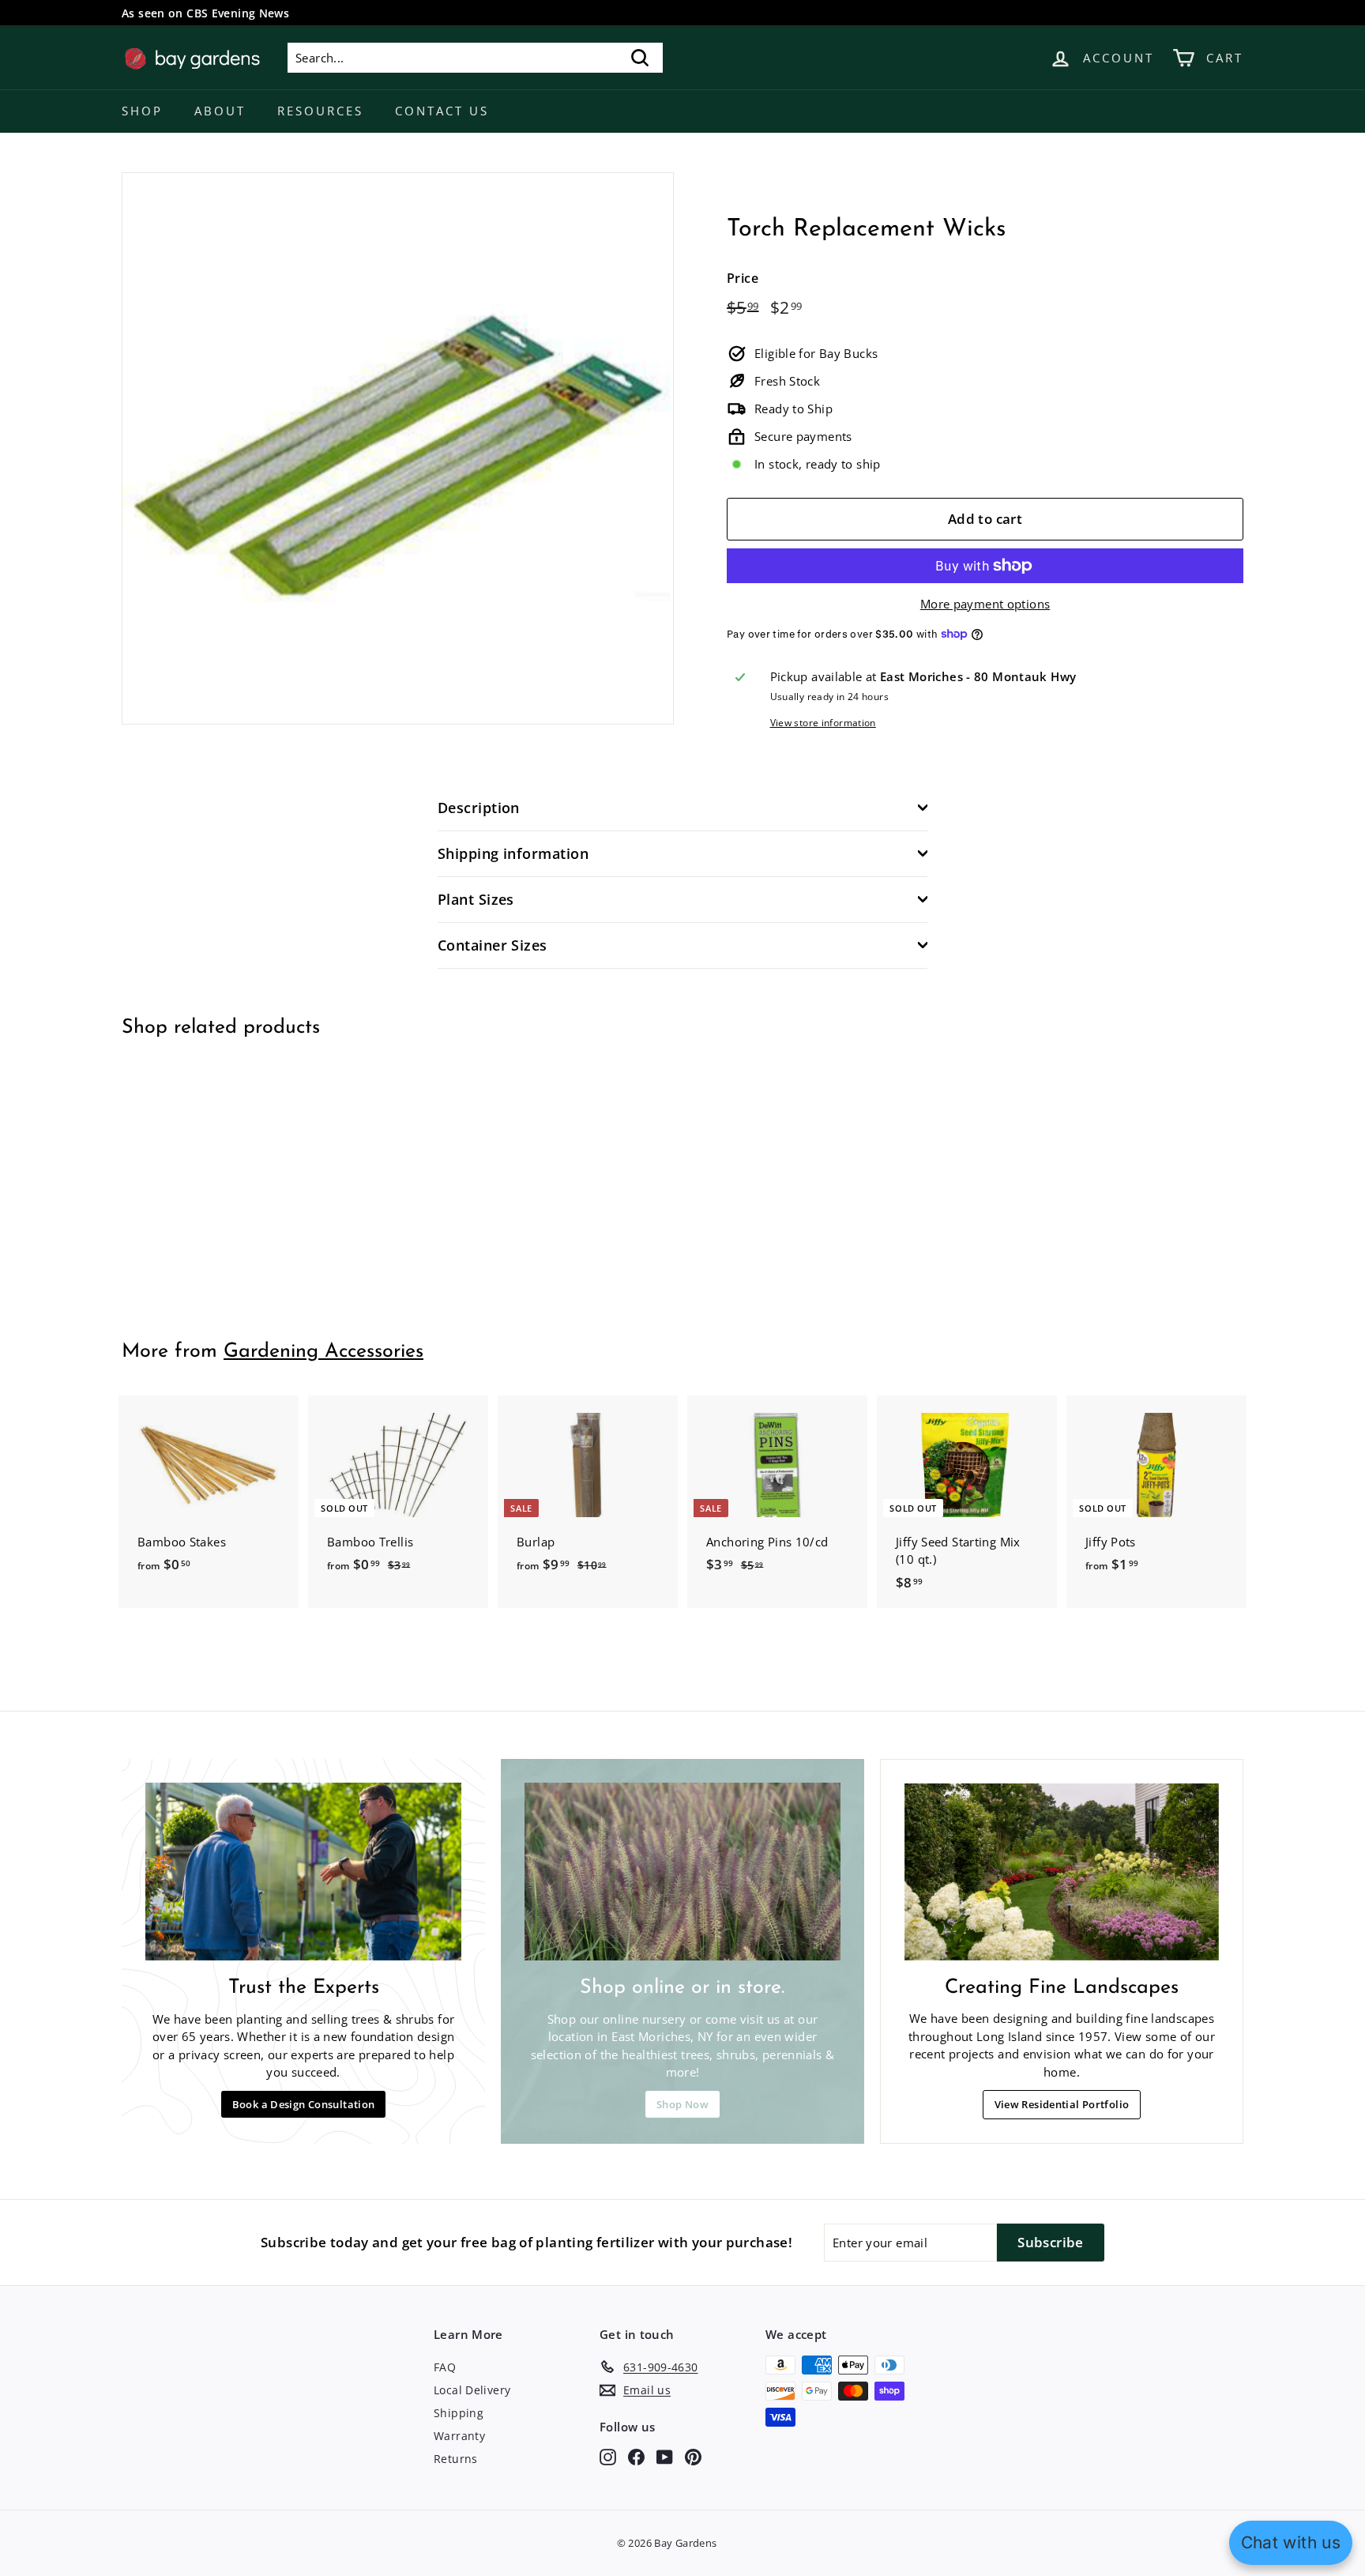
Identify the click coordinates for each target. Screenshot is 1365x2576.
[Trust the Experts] (303, 1872)
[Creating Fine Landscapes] (1062, 1872)
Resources (320, 111)
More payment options (985, 604)
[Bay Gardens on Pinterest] (693, 2456)
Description (479, 808)
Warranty (459, 2436)
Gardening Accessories (323, 1352)
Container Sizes (493, 945)
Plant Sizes (476, 899)
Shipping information (513, 853)
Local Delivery (472, 2390)
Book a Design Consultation (304, 2104)
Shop (142, 111)
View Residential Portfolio (1062, 2104)
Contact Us (442, 111)
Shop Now (682, 2104)
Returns (456, 2459)
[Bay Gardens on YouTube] (665, 2456)
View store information (823, 723)
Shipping (459, 2413)
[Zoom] (398, 448)
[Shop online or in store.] (682, 1872)
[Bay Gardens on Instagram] (608, 2456)
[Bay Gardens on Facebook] (636, 2456)
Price (743, 278)
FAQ (445, 2367)
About (220, 111)
